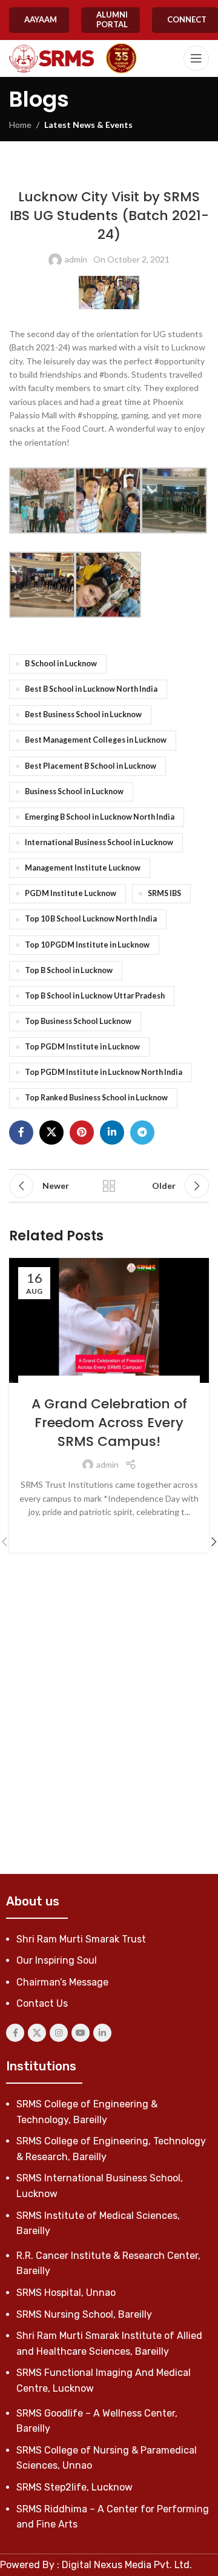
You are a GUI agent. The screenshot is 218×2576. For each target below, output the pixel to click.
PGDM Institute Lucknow (71, 893)
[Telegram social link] (142, 1132)
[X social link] (51, 1132)
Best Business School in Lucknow (83, 714)
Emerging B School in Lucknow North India (100, 817)
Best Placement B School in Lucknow (91, 766)
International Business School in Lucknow (99, 842)
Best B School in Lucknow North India (91, 689)
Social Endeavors (64, 1382)
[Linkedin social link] (112, 1132)
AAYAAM (41, 19)
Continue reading (109, 1531)
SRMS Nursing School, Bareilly (84, 2314)
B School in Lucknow (61, 664)
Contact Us (42, 2003)
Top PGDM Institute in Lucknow (82, 1047)
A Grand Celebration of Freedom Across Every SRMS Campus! (109, 1423)
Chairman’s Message (62, 1982)
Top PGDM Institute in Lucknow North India (104, 1072)
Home (20, 125)
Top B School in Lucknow (69, 970)
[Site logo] (51, 59)
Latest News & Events (88, 125)
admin (76, 259)
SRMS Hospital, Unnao (66, 2293)
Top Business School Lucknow (78, 1021)
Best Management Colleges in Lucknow (96, 740)
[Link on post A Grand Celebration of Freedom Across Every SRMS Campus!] (109, 1320)
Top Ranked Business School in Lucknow (96, 1098)
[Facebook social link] (21, 1132)
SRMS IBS (164, 893)
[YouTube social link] (81, 2033)
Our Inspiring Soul (57, 1960)
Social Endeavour (134, 1382)
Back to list (109, 1186)
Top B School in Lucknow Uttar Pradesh (95, 996)
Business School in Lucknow (74, 791)
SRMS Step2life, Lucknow (74, 2487)
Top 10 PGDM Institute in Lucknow (87, 945)
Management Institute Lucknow (83, 868)
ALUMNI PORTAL (112, 19)
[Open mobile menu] (196, 58)
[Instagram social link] (59, 2033)
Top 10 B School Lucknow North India (91, 919)
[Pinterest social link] (82, 1132)
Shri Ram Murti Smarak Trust (81, 1939)
